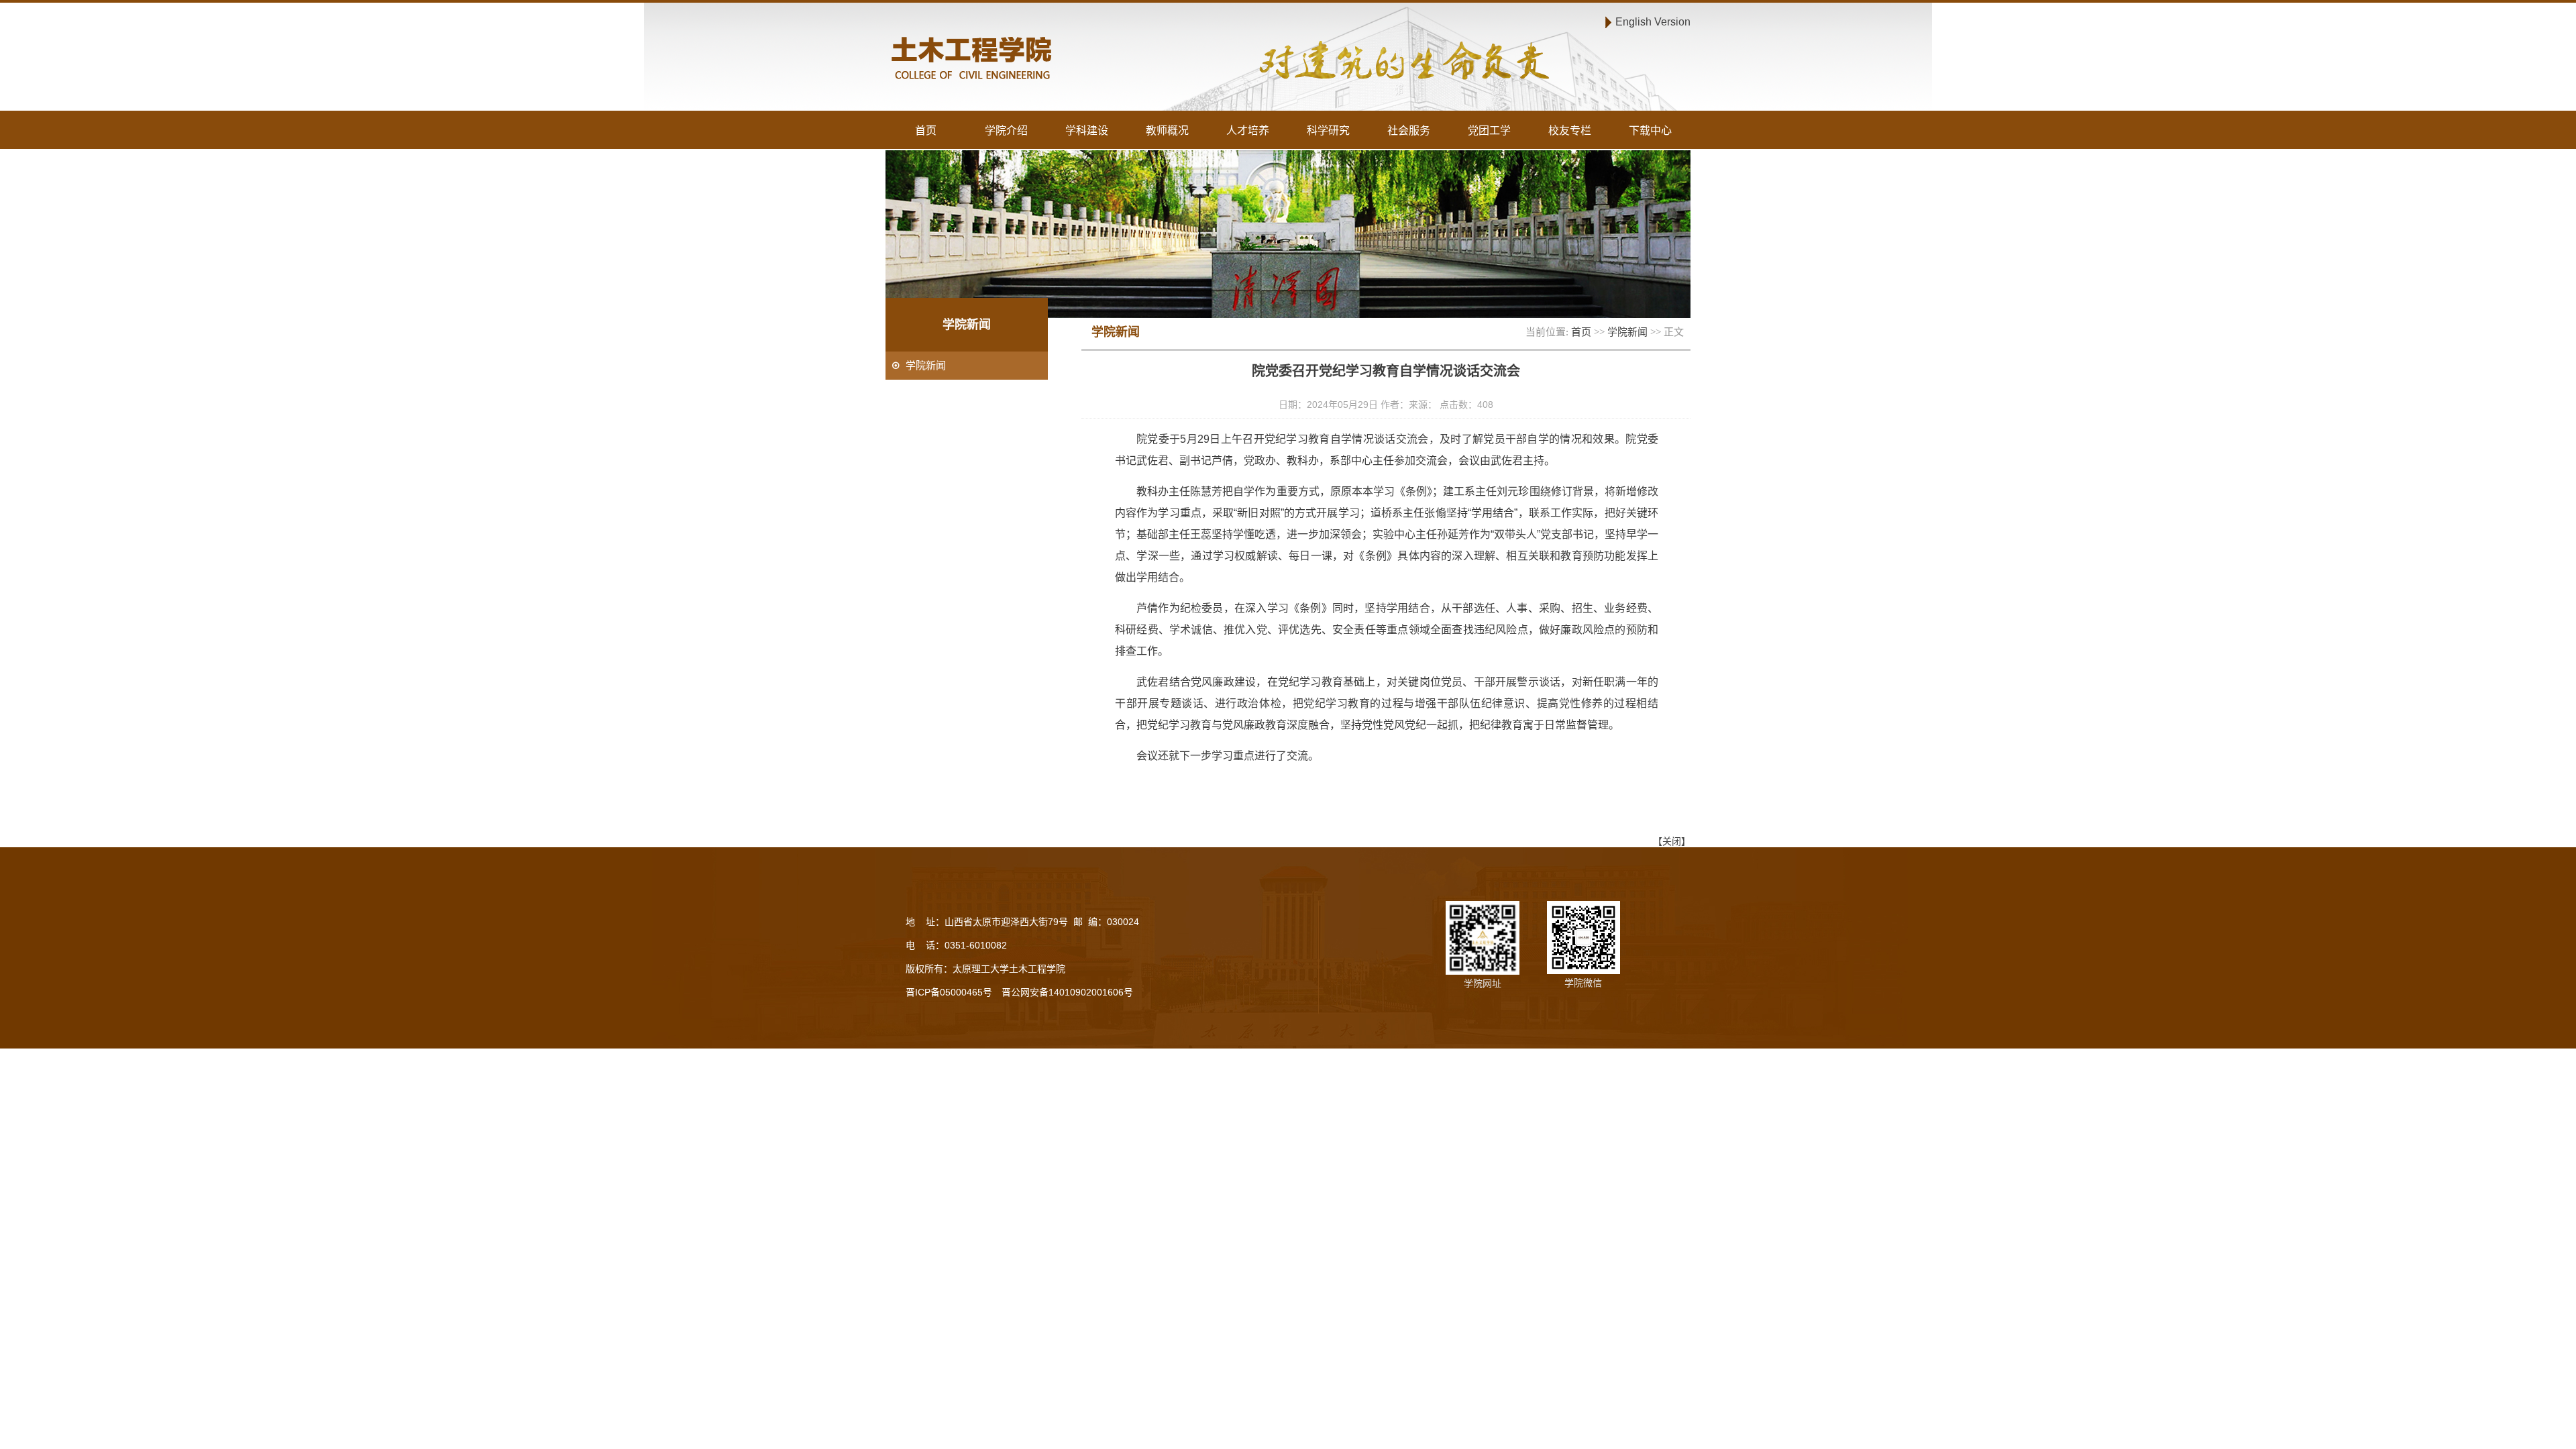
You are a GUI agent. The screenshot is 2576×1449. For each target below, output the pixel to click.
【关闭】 (1672, 841)
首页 (926, 130)
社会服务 (1409, 130)
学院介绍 (1006, 130)
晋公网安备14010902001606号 (1067, 992)
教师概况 (1167, 130)
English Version (1653, 21)
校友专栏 (1570, 130)
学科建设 (1087, 130)
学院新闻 (1627, 332)
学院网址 (1483, 983)
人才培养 (1248, 130)
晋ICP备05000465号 (949, 992)
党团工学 (1489, 130)
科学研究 (1328, 130)
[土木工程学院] (1084, 60)
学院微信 (1583, 983)
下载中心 (1650, 130)
